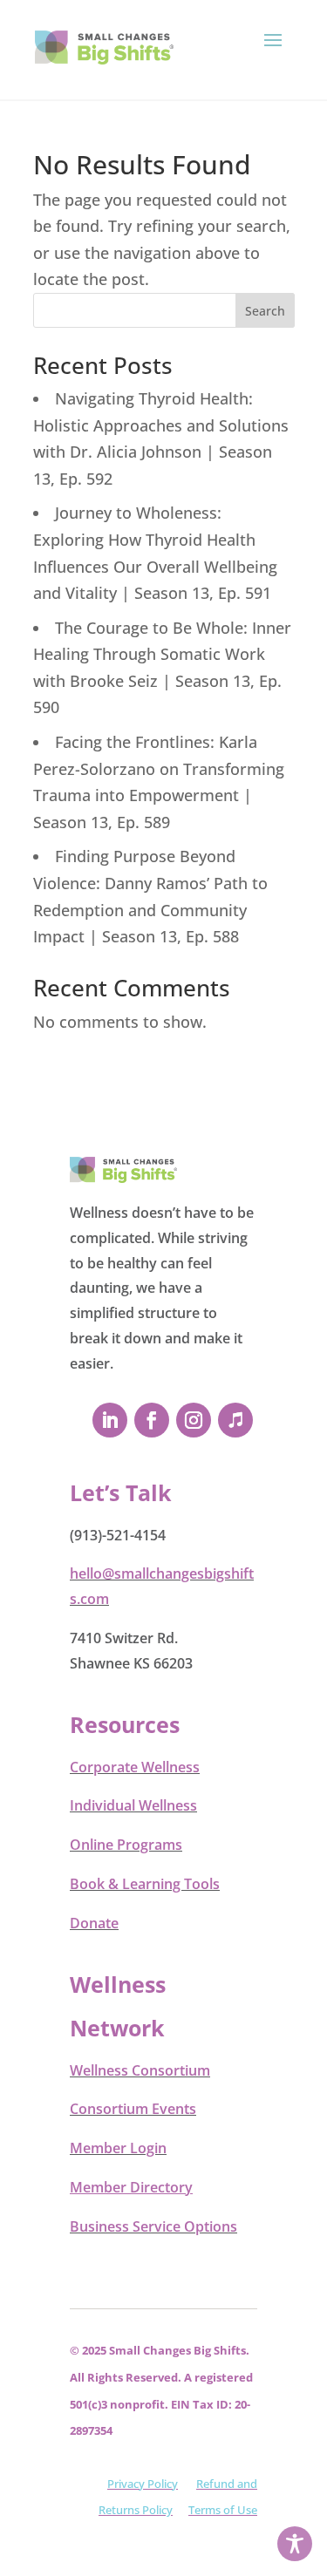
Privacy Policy (143, 2484)
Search (265, 311)
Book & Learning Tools (145, 1884)
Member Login (118, 2148)
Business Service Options (153, 2226)
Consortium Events (133, 2109)
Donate (94, 1923)
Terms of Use (223, 2510)
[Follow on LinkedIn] (110, 1420)
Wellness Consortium (140, 2070)
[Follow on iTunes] (235, 1420)
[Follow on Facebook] (152, 1420)
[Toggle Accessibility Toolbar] (295, 2544)
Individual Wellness (133, 1805)
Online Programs (126, 1845)
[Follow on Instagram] (194, 1420)
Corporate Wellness (135, 1767)
